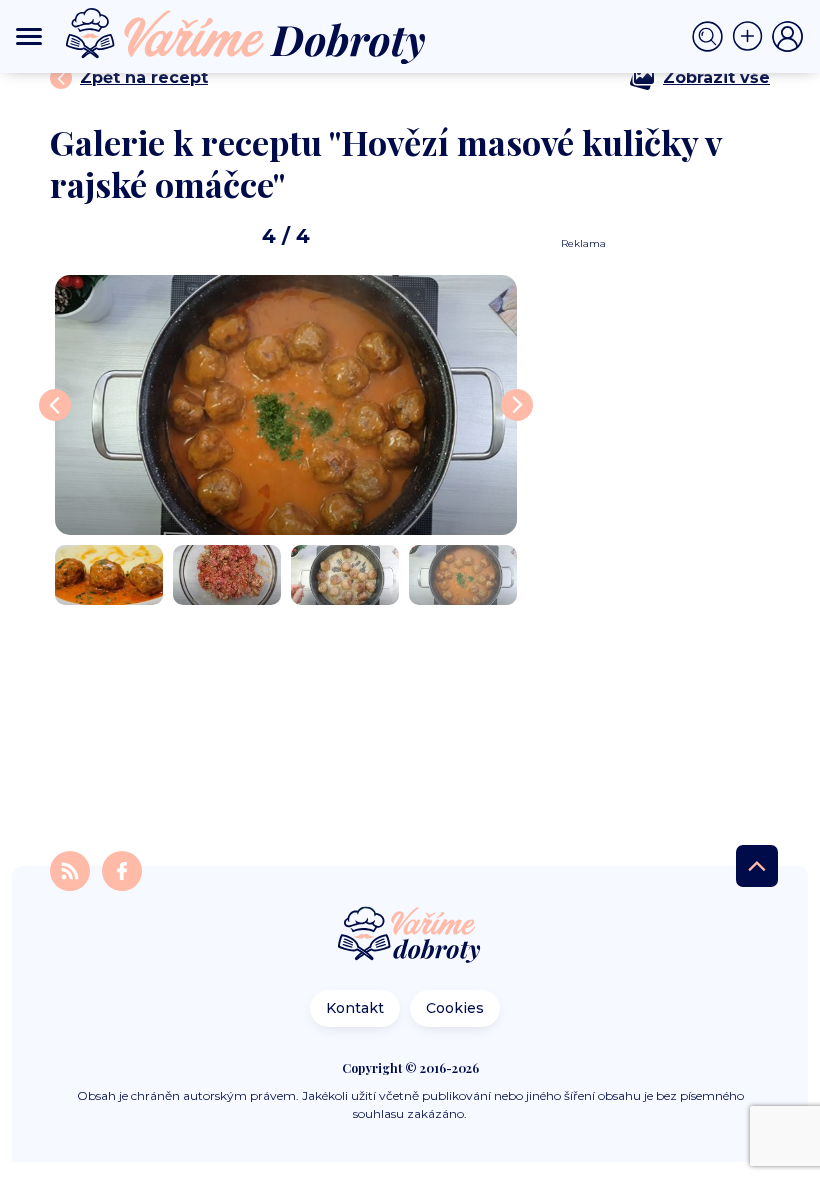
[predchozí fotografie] (55, 405)
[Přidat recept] (752, 37)
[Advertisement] (658, 551)
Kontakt (355, 1008)
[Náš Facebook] (122, 869)
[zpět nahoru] (757, 866)
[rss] (72, 869)
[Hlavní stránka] (410, 936)
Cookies (455, 1008)
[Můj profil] (788, 37)
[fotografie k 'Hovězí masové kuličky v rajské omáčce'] (286, 405)
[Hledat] (712, 37)
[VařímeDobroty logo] (245, 36)
